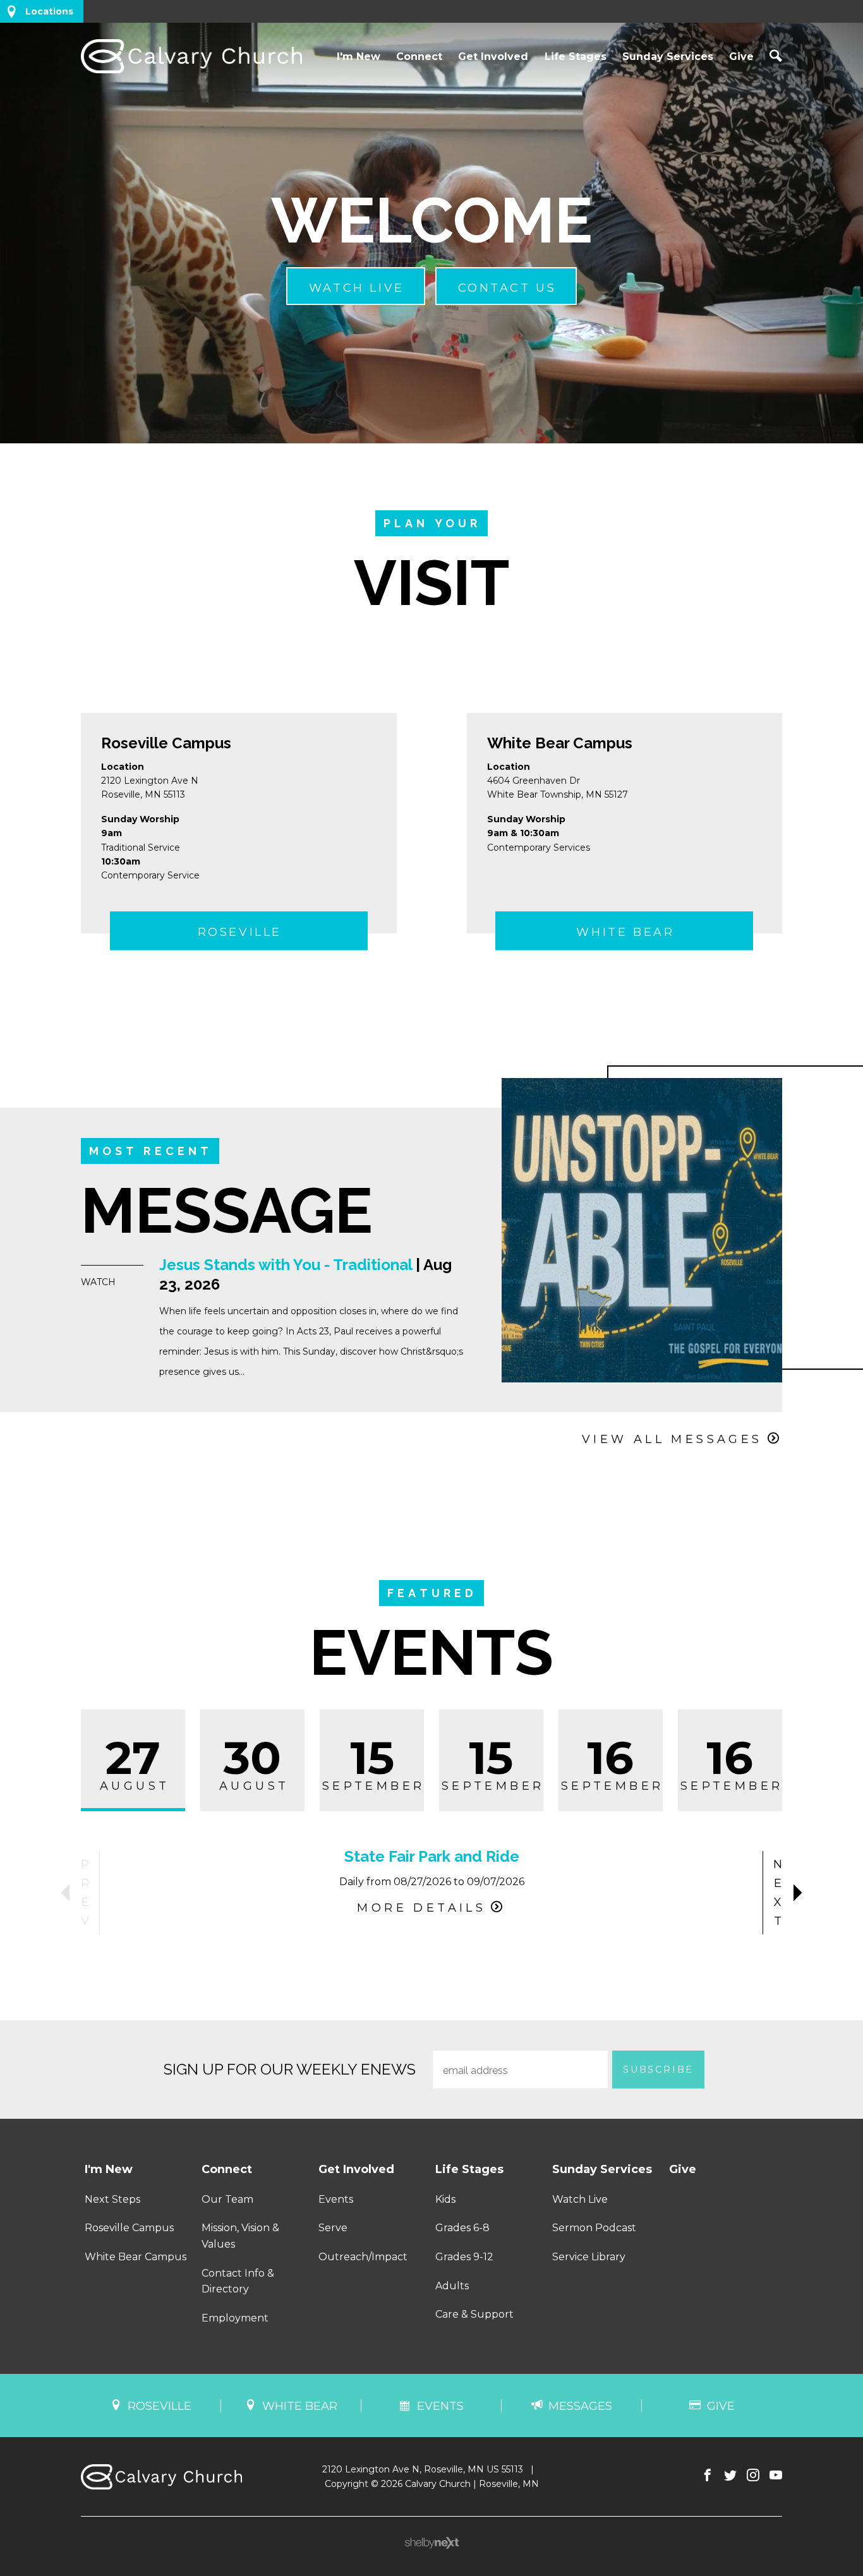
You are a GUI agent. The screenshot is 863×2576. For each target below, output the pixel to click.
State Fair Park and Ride (432, 1856)
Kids (445, 2199)
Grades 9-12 (464, 2257)
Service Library (589, 2257)
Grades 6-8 (462, 2228)
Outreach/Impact (363, 2257)
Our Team (227, 2199)
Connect (419, 57)
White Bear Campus (560, 743)
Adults (452, 2286)
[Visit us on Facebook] (708, 2476)
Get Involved (493, 57)
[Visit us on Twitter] (730, 2476)
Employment (235, 2318)
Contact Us (507, 288)
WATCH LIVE (357, 288)
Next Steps (112, 2199)
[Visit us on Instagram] (753, 2476)
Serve (333, 2228)
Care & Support (474, 2314)
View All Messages (672, 1439)
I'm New (359, 57)
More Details (421, 1908)
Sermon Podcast (594, 2228)
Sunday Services (668, 57)
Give (741, 57)
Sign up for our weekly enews (290, 2069)
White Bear (625, 932)
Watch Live (580, 2199)
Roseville (240, 932)
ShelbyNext (432, 2543)
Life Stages (576, 57)
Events (336, 2199)
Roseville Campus (166, 743)
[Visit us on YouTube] (776, 2476)
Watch (98, 1282)
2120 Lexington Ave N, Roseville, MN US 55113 (423, 2469)
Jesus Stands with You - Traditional (286, 1265)
